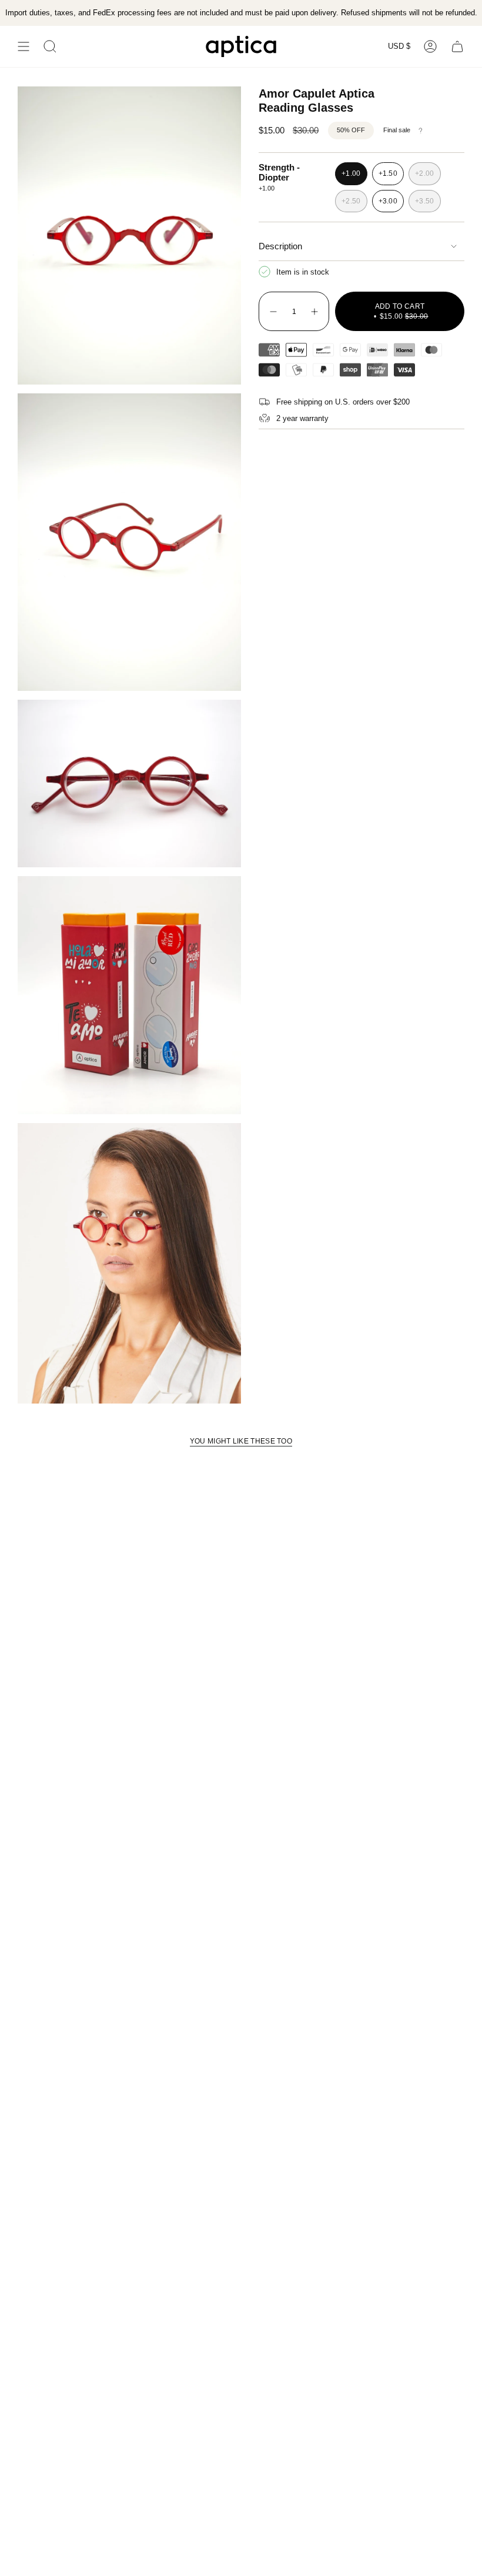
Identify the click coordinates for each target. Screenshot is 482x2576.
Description (280, 246)
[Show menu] (24, 46)
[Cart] (457, 46)
